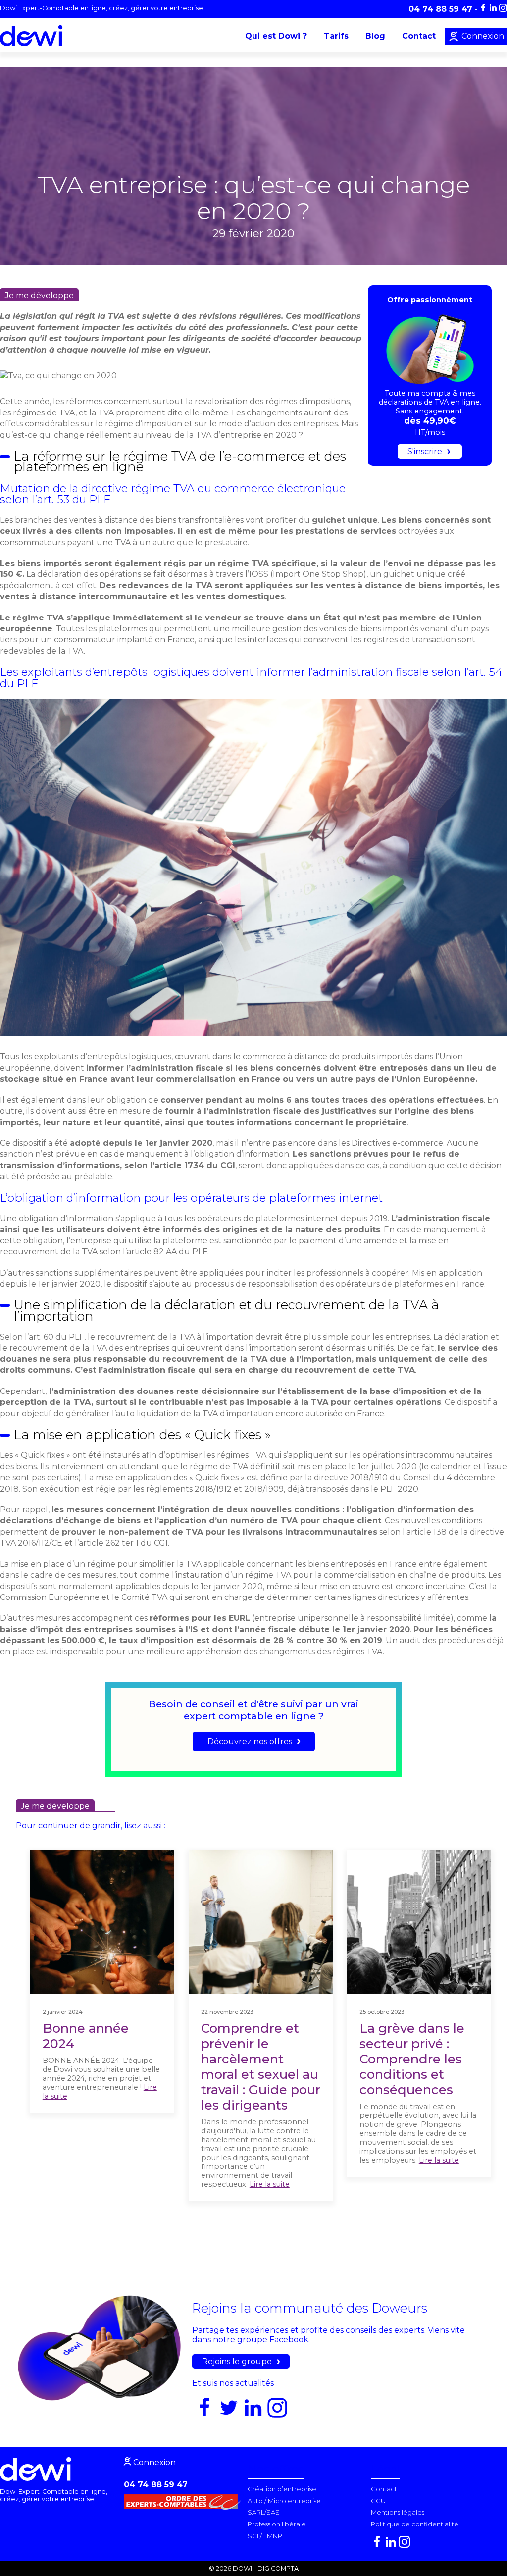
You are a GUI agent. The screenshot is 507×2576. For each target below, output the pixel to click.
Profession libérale (277, 2524)
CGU (378, 2501)
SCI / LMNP (265, 2536)
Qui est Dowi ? (276, 36)
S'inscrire (425, 451)
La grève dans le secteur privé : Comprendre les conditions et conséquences (412, 2059)
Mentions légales (398, 2512)
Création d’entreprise (282, 2489)
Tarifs (336, 36)
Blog (375, 36)
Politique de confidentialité (415, 2524)
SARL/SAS (264, 2512)
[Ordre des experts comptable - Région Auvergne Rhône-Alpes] (185, 2507)
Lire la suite (270, 2184)
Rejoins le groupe (237, 2361)
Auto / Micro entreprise (284, 2501)
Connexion (482, 36)
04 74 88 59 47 (156, 2485)
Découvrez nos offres (250, 1741)
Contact (419, 36)
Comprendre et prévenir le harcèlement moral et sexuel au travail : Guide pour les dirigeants (261, 2066)
